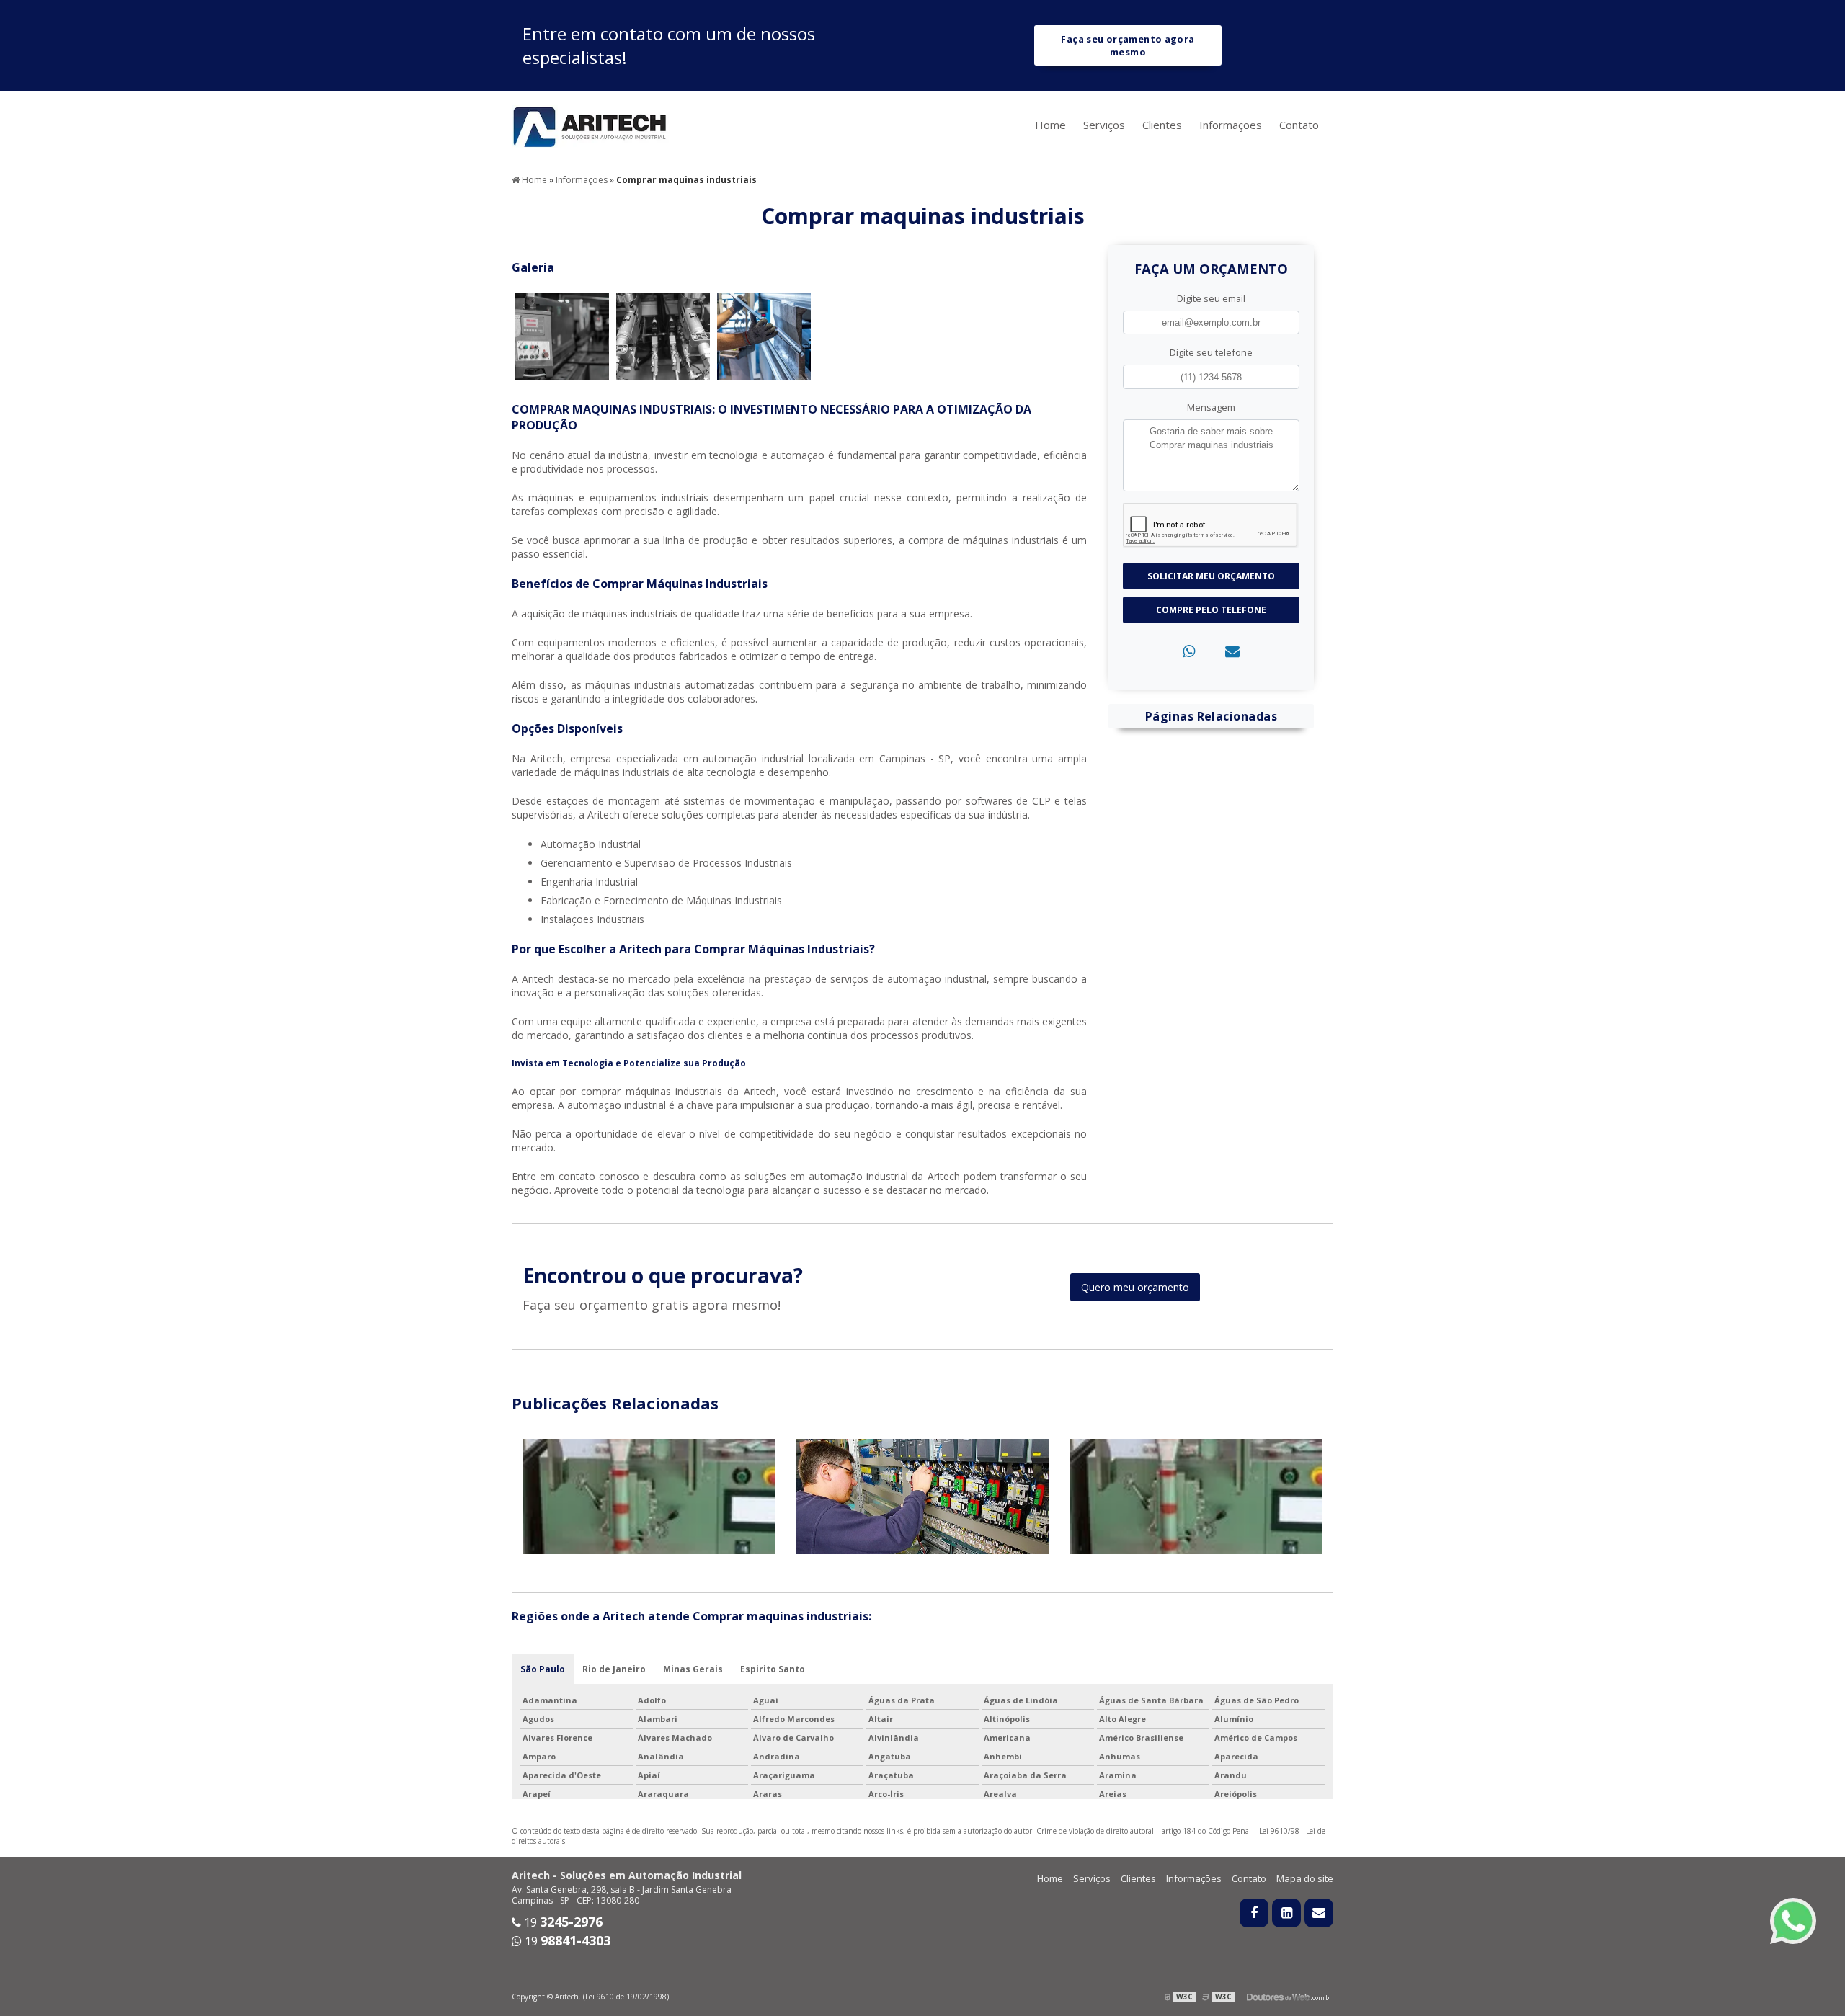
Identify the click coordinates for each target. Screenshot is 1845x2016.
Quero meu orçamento (1135, 1287)
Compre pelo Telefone (1211, 610)
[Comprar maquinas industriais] (562, 335)
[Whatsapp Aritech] (1793, 1921)
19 (562, 1922)
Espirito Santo (773, 1669)
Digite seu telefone (1211, 352)
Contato (1299, 125)
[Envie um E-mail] (1319, 1913)
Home (1050, 125)
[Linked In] (1286, 1913)
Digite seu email (1211, 298)
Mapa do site (1305, 1878)
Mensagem (1211, 407)
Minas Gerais (693, 1669)
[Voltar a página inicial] (591, 125)
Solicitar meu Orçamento (1211, 576)
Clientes (1162, 125)
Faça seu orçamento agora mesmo (1128, 45)
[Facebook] (1254, 1913)
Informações (1231, 125)
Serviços (1104, 125)
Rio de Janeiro (614, 1669)
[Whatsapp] (1189, 651)
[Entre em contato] (1232, 651)
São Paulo (543, 1669)
